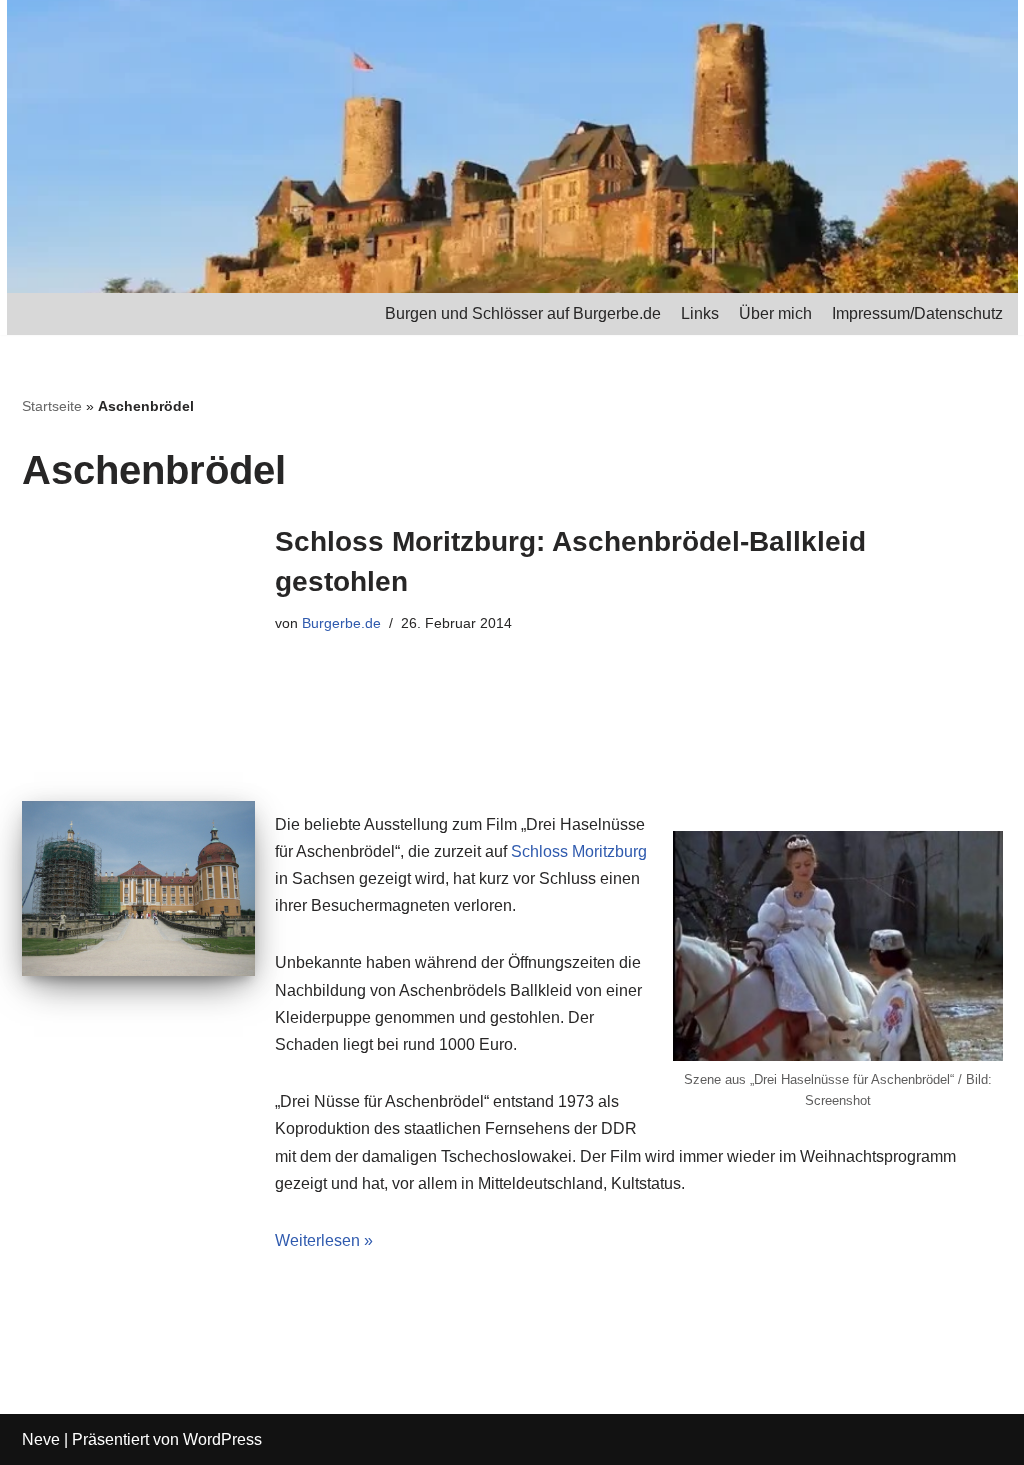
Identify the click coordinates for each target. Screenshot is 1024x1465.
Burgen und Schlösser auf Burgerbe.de (523, 313)
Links (700, 313)
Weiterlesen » (324, 1240)
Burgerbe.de (341, 623)
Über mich (775, 313)
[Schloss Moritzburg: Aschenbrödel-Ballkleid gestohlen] (138, 888)
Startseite (52, 406)
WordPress (222, 1439)
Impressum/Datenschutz (917, 313)
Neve (41, 1439)
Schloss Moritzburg (579, 851)
